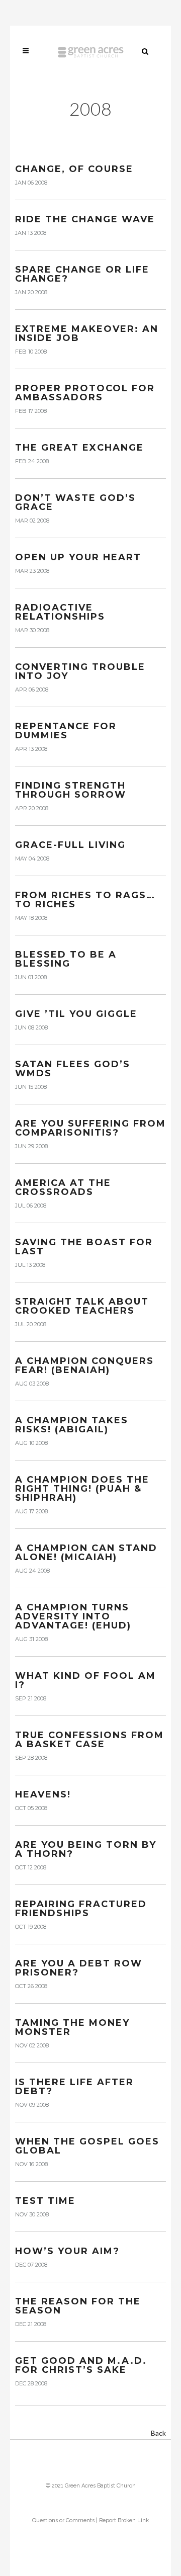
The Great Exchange (79, 448)
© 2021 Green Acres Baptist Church (91, 2486)
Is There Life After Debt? (74, 2087)
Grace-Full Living (70, 845)
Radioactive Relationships (60, 612)
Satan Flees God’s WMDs (73, 1069)
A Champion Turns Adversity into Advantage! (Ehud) (73, 1616)
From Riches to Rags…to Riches (85, 900)
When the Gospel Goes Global (87, 2146)
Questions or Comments (63, 2520)
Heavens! (43, 1794)
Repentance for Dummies (66, 731)
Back (158, 2433)
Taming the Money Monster (72, 2027)
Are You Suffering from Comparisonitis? (90, 1128)
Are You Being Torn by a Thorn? (86, 1849)
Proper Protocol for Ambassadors (85, 393)
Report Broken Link (124, 2520)
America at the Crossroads (63, 1187)
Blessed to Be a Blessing (66, 959)
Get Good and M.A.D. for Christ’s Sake (81, 2365)
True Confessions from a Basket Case (89, 1740)
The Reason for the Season (78, 2306)
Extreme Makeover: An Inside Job (87, 333)
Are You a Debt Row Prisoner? (79, 1968)
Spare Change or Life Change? (82, 274)
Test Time (45, 2201)
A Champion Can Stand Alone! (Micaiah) (86, 1553)
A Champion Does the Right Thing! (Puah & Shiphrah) (82, 1489)
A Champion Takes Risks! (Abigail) (72, 1425)
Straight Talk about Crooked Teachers (82, 1306)
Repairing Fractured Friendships (81, 1909)
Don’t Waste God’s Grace (75, 502)
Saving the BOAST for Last (84, 1247)
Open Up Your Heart (78, 557)
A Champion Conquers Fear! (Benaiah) (84, 1365)
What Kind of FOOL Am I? (85, 1680)
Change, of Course (74, 169)
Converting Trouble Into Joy (80, 671)
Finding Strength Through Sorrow (71, 790)
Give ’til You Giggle (76, 1014)
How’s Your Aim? (67, 2251)
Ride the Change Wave (85, 219)
